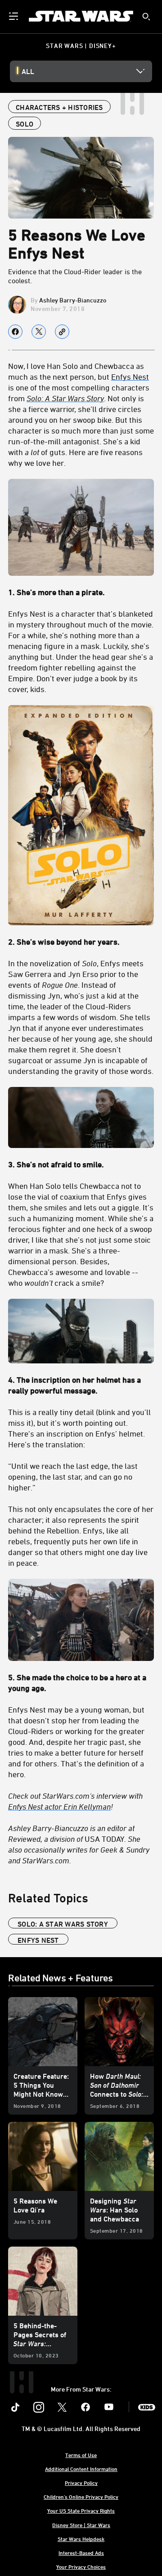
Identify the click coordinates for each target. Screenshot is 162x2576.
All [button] (28, 71)
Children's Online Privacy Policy (81, 2497)
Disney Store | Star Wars (81, 2525)
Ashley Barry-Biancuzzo (73, 300)
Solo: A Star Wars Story (63, 1924)
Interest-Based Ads (81, 2553)
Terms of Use (81, 2455)
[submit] (146, 17)
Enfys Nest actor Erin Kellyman (59, 1806)
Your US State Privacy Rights (81, 2510)
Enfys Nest (130, 377)
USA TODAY (79, 1844)
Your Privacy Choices (81, 2567)
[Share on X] (39, 332)
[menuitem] (14, 16)
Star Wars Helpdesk (81, 2539)
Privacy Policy (81, 2483)
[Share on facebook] (15, 332)
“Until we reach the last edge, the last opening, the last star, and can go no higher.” (73, 1476)
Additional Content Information (81, 2469)
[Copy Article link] (62, 332)
